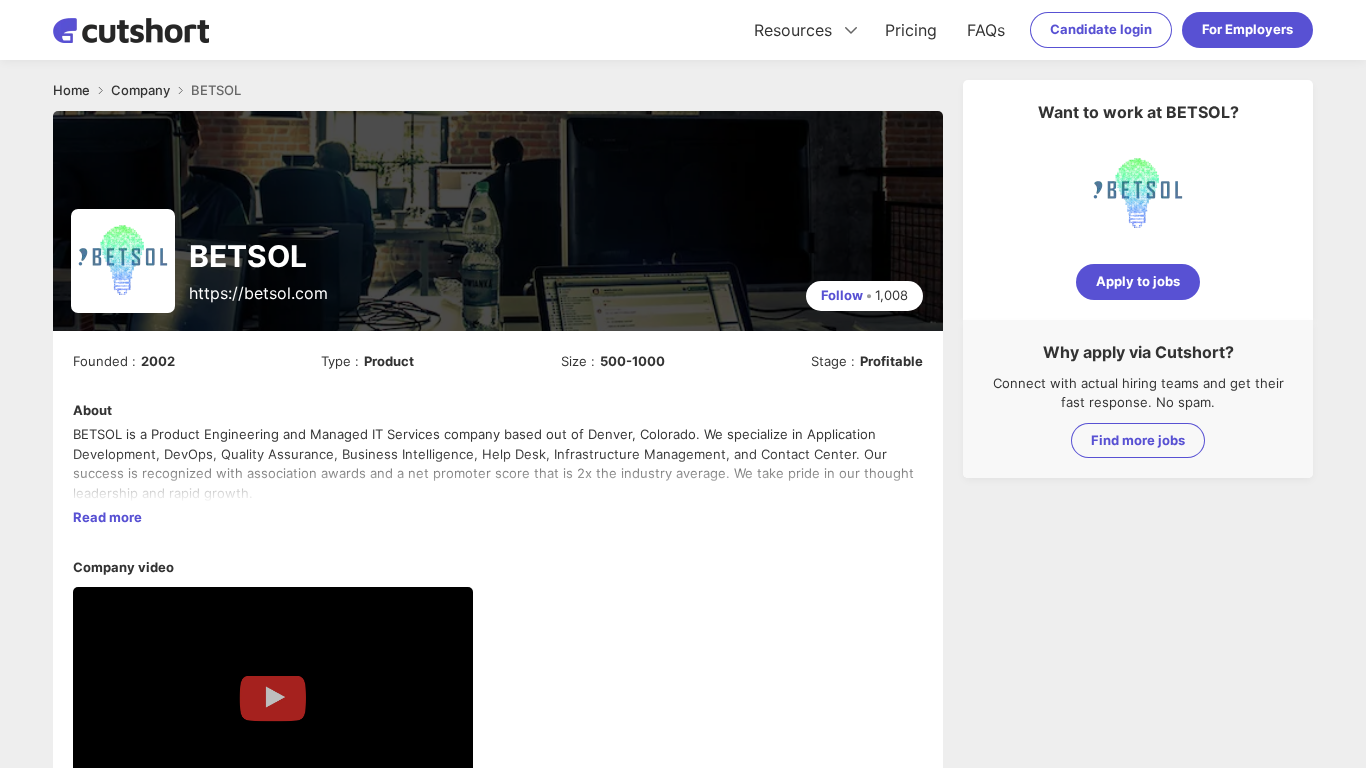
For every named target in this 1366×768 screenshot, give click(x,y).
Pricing (911, 30)
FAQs (986, 30)
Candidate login (1101, 29)
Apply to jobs (1138, 281)
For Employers (1247, 29)
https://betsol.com (258, 293)
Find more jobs (1138, 440)
